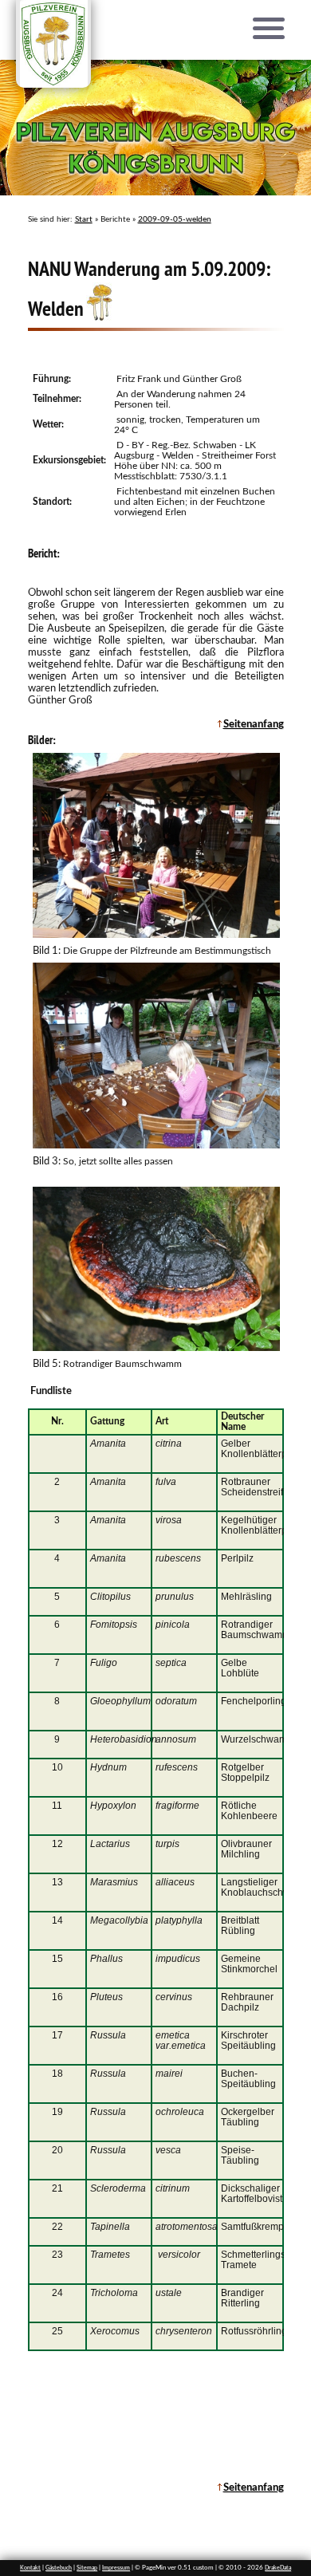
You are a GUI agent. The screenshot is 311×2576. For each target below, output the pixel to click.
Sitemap (87, 2568)
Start (84, 219)
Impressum (116, 2568)
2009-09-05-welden (175, 219)
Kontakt (30, 2568)
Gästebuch (59, 2568)
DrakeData (278, 2568)
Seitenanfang (254, 724)
